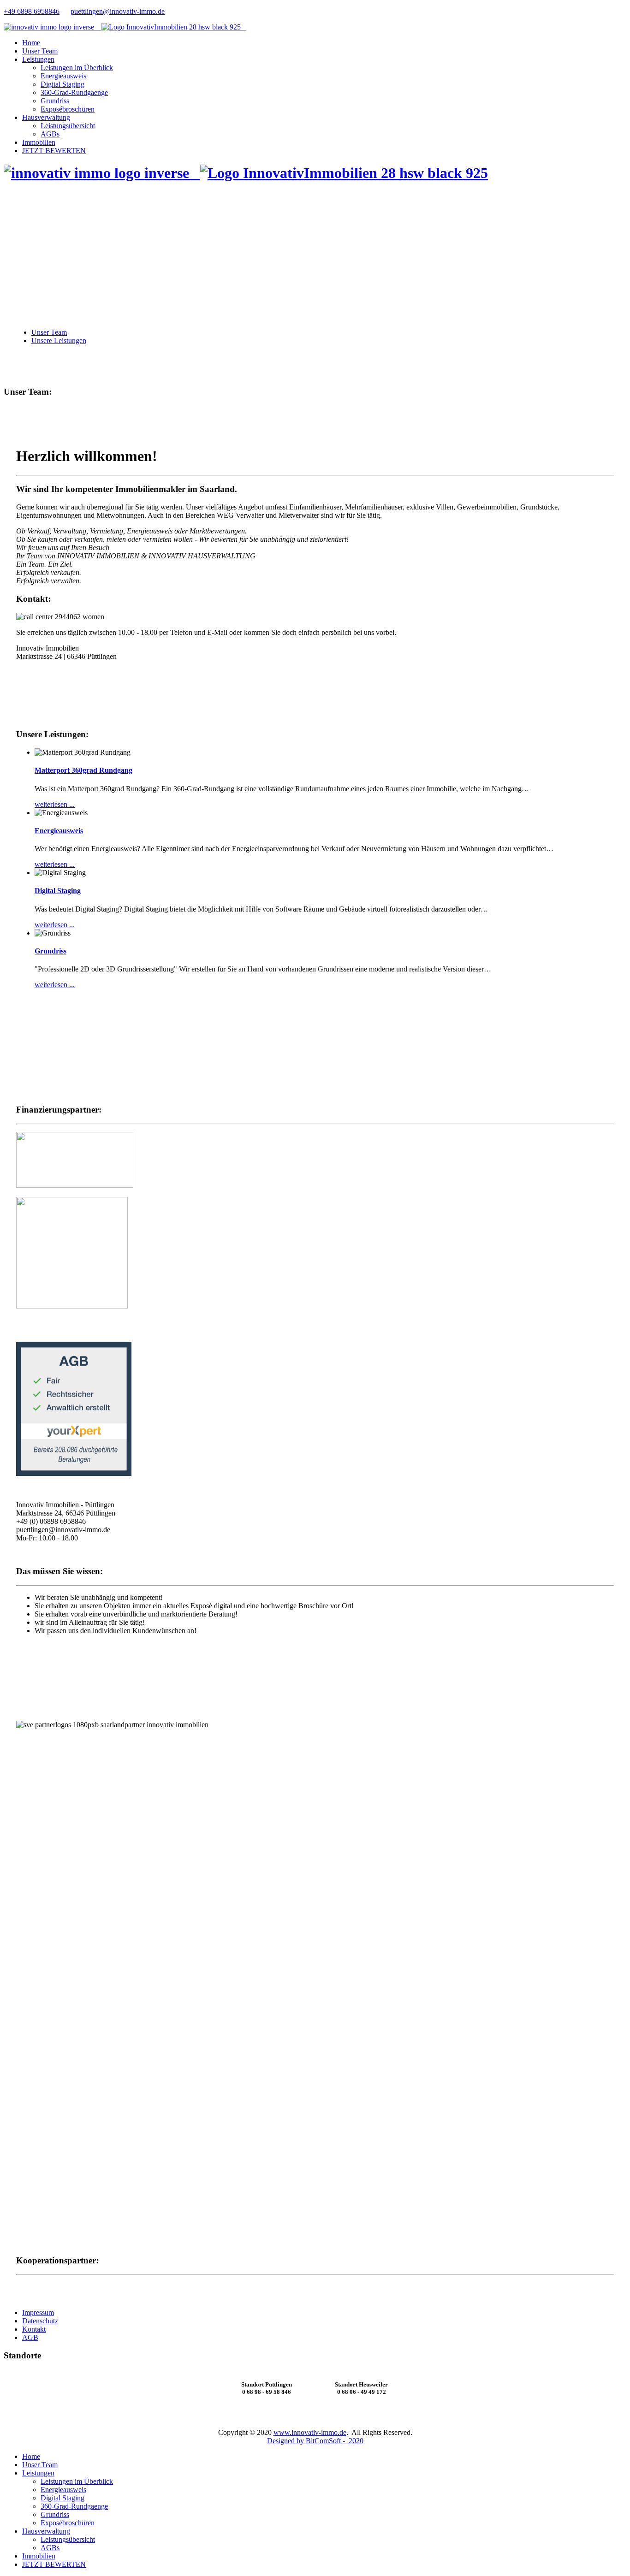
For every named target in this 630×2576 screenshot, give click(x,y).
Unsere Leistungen (59, 341)
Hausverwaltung (46, 117)
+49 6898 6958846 (32, 11)
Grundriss (55, 101)
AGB (30, 2337)
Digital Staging (62, 84)
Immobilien (39, 142)
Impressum (38, 2312)
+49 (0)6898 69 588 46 (50, 672)
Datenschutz (40, 2321)
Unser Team (40, 51)
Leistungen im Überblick (77, 68)
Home (31, 43)
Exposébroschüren (68, 109)
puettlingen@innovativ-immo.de (118, 11)
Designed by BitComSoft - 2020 (315, 2441)
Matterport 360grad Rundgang (83, 770)
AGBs (50, 134)
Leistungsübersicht (68, 126)
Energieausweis (63, 76)
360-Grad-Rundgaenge (74, 92)
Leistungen (38, 59)
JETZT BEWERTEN (54, 151)
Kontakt (34, 2329)
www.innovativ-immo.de (310, 2432)
